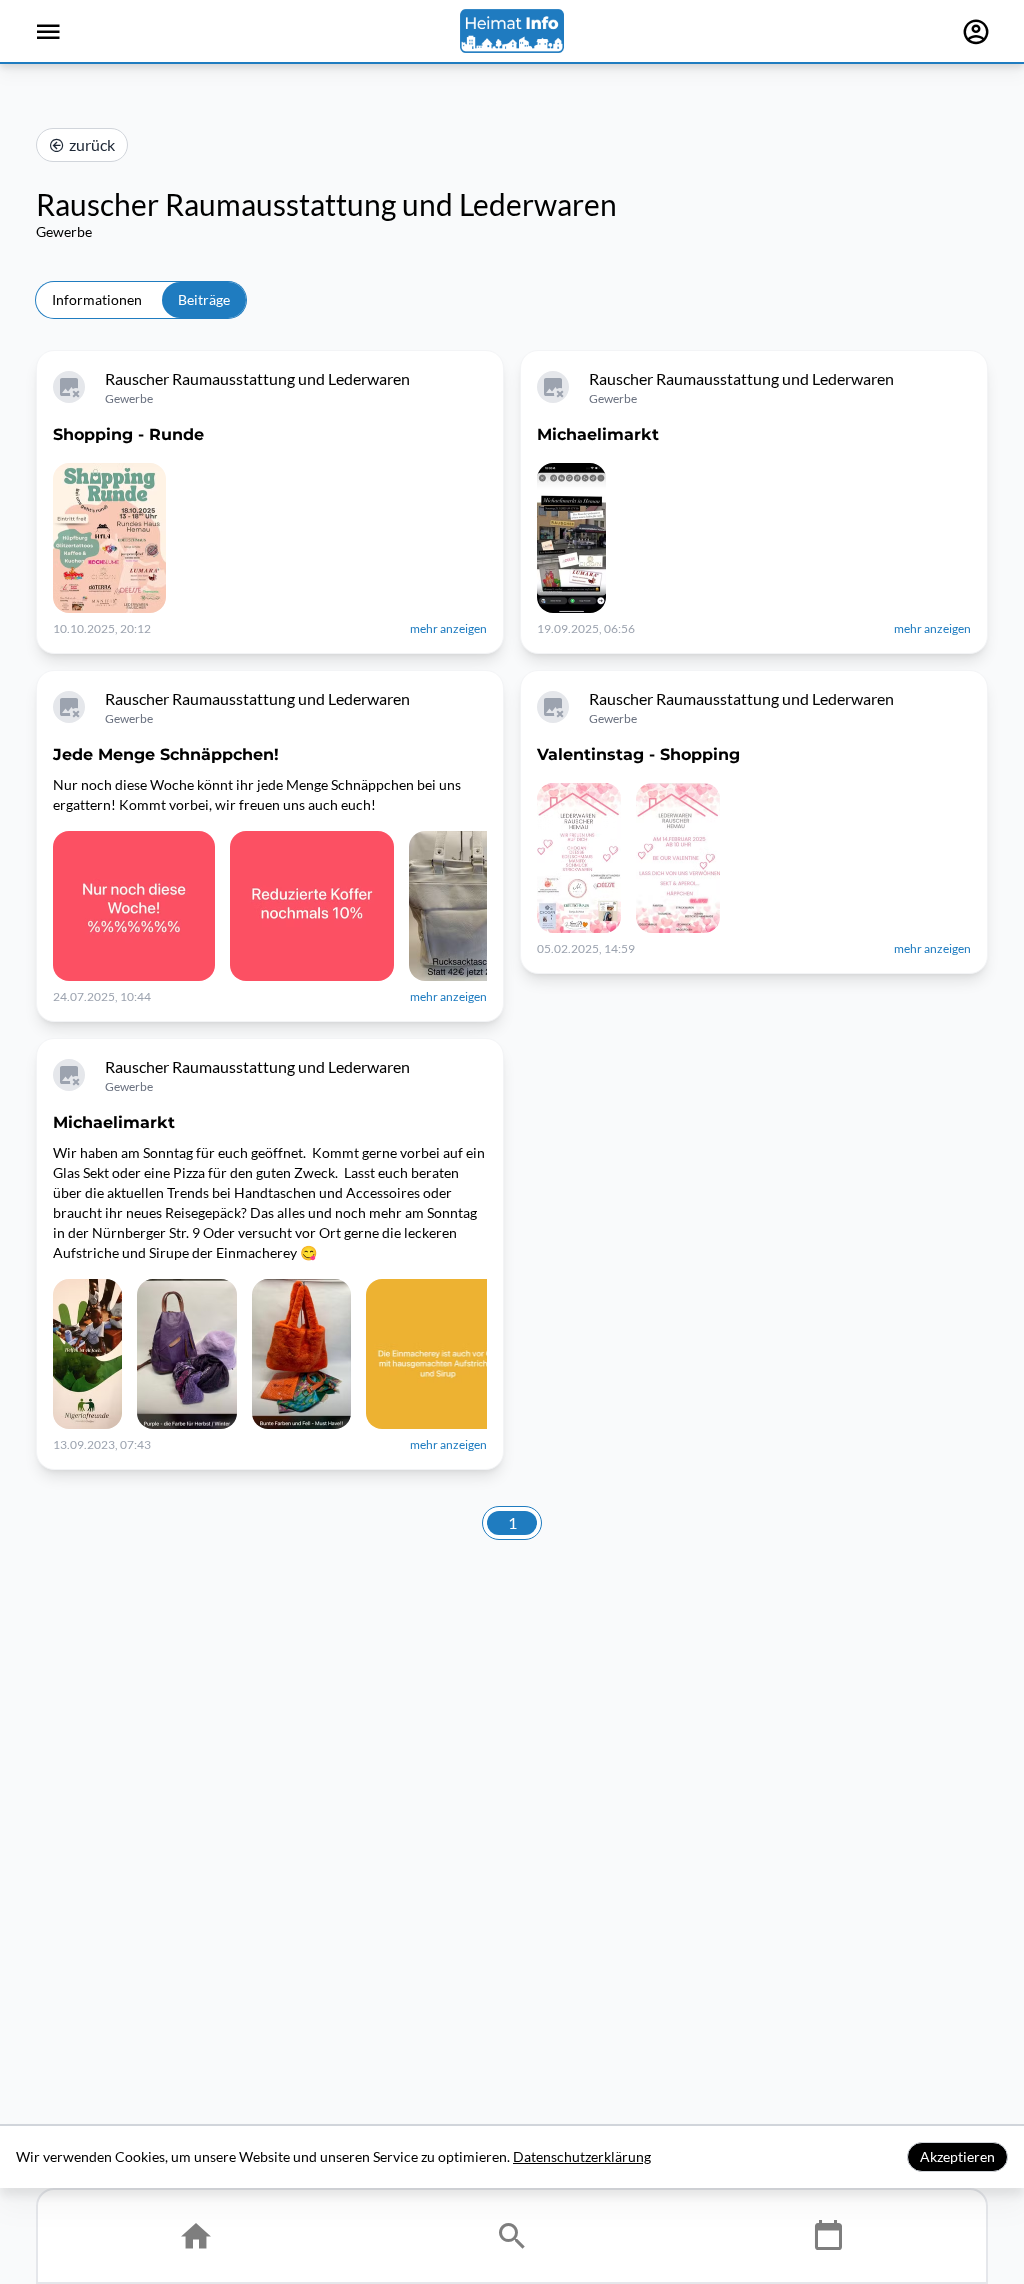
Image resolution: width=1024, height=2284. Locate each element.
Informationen (97, 299)
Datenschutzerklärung (582, 2156)
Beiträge (204, 299)
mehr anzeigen (448, 628)
